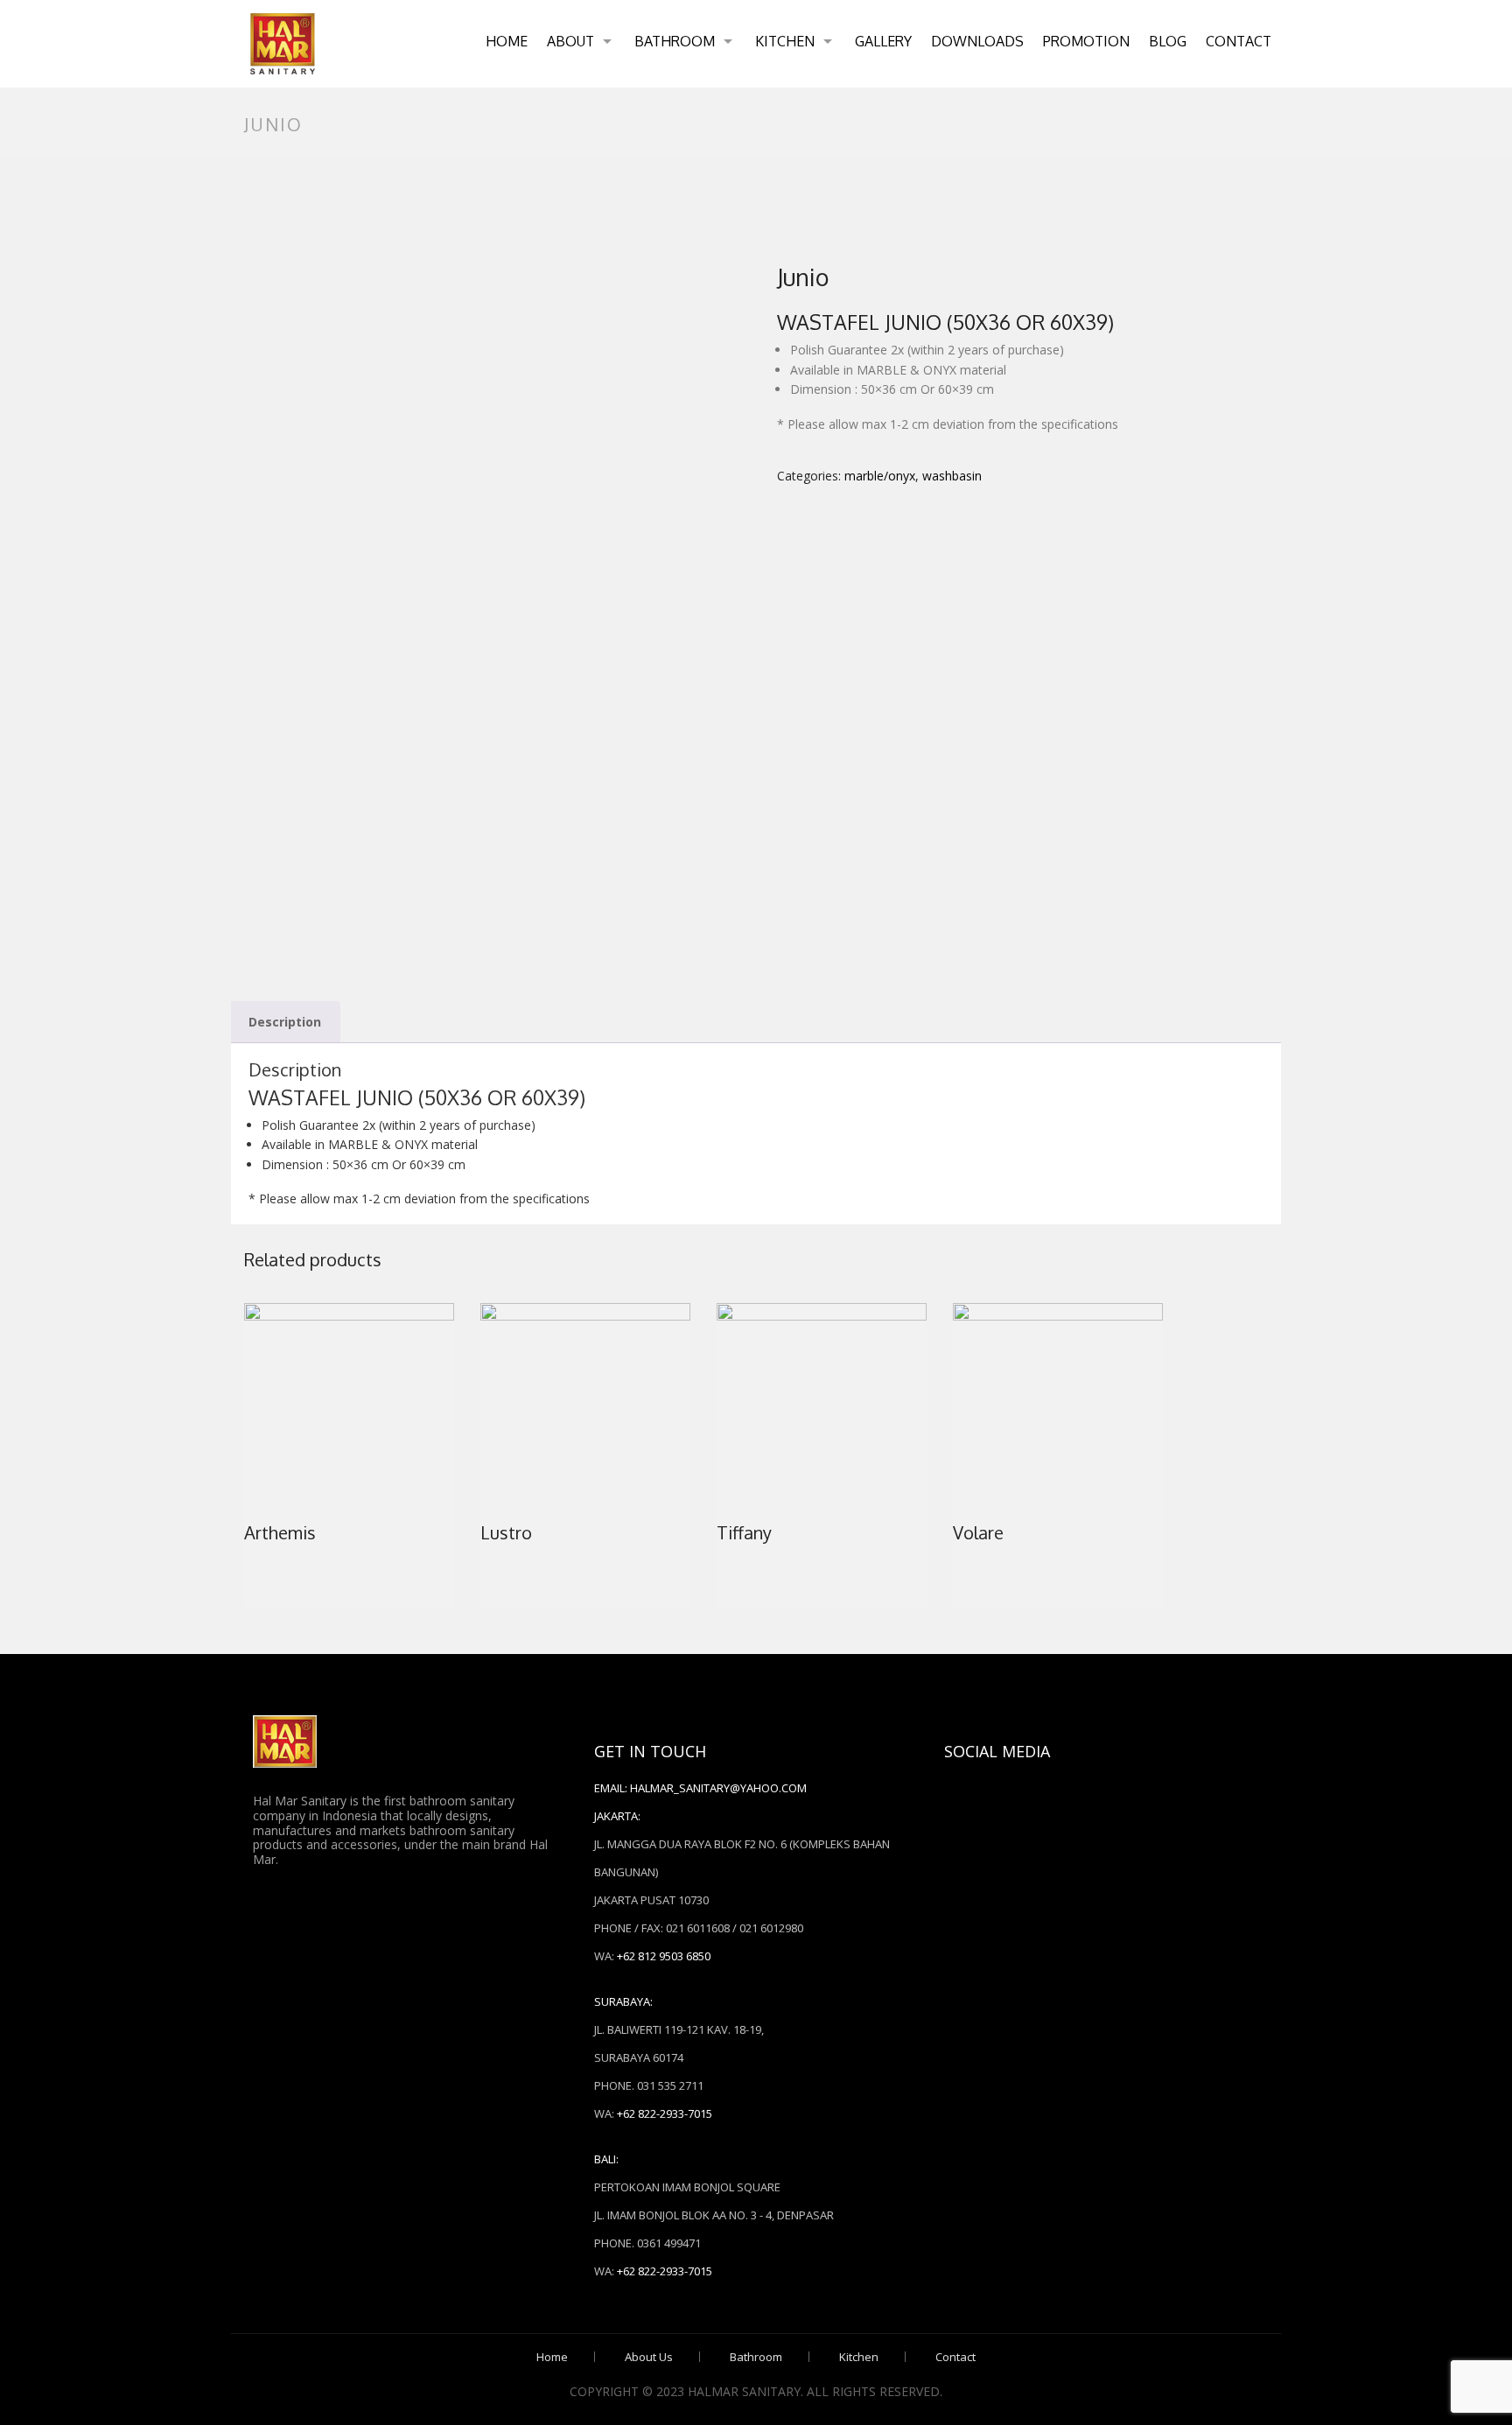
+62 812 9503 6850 (664, 1956)
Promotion (1086, 41)
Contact (1239, 41)
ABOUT (570, 41)
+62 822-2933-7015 (665, 2113)
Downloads (977, 41)
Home (507, 41)
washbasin (952, 476)
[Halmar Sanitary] (283, 44)
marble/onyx (880, 476)
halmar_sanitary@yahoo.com (718, 1788)
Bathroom (675, 41)
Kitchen (785, 41)
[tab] (285, 1022)
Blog (1168, 41)
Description (285, 1022)
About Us (649, 2357)
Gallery (883, 41)
